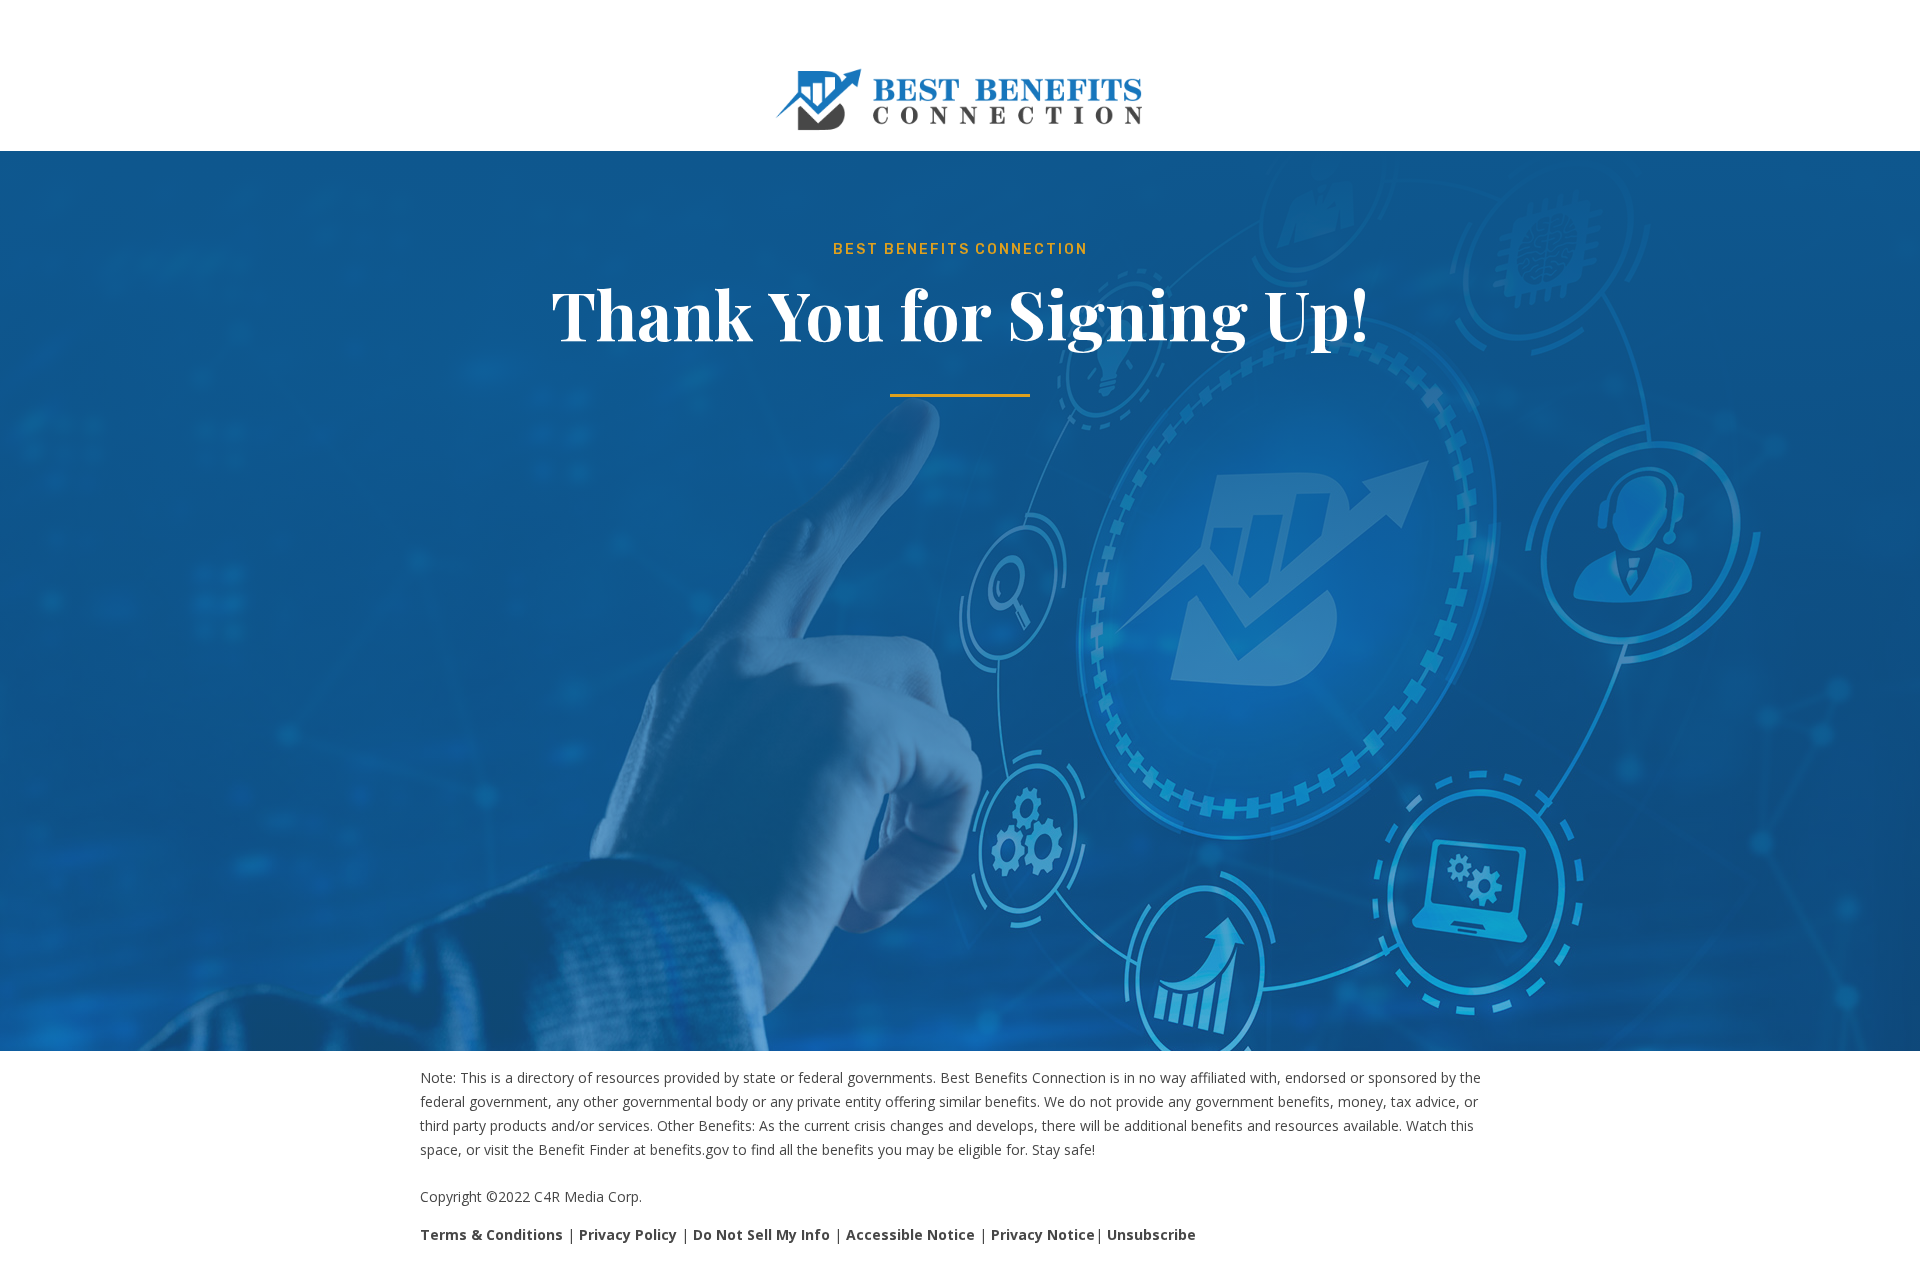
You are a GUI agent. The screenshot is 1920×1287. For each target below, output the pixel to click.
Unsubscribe (1151, 1234)
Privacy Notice (1043, 1234)
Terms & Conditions (491, 1234)
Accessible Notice (910, 1234)
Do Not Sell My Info (761, 1234)
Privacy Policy (628, 1234)
